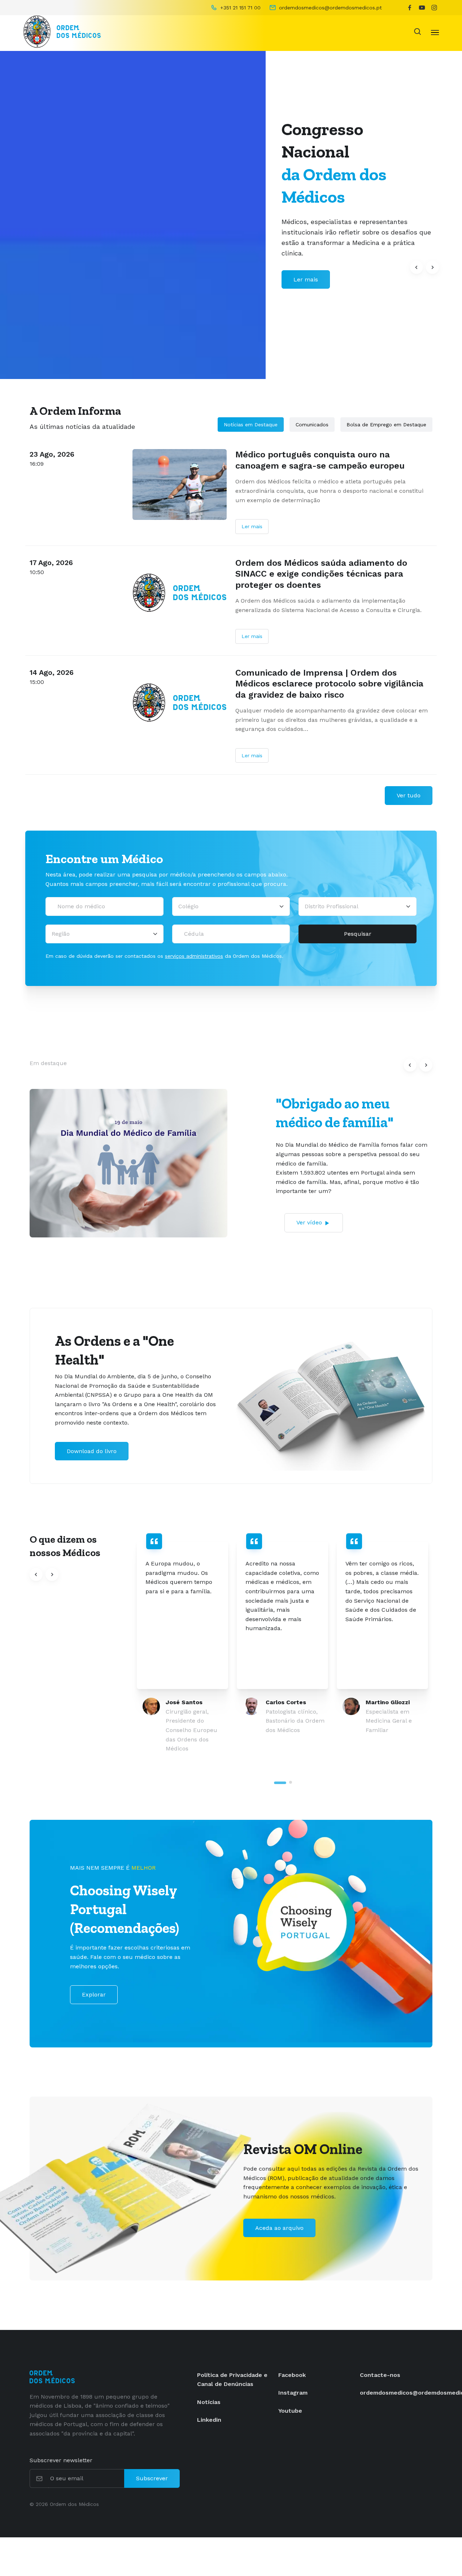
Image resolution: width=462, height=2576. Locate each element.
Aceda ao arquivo (279, 2228)
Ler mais (252, 526)
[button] (417, 267)
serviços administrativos (194, 956)
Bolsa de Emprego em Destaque (386, 425)
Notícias (209, 2402)
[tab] (280, 1783)
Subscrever (152, 2478)
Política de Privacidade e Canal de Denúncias (232, 2380)
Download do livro (92, 1451)
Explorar (94, 1995)
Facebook (292, 2375)
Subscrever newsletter (61, 2460)
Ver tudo (409, 795)
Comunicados (312, 425)
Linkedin (209, 2420)
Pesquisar (358, 934)
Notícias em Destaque (251, 425)
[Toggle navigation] (435, 32)
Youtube (290, 2411)
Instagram (293, 2393)
